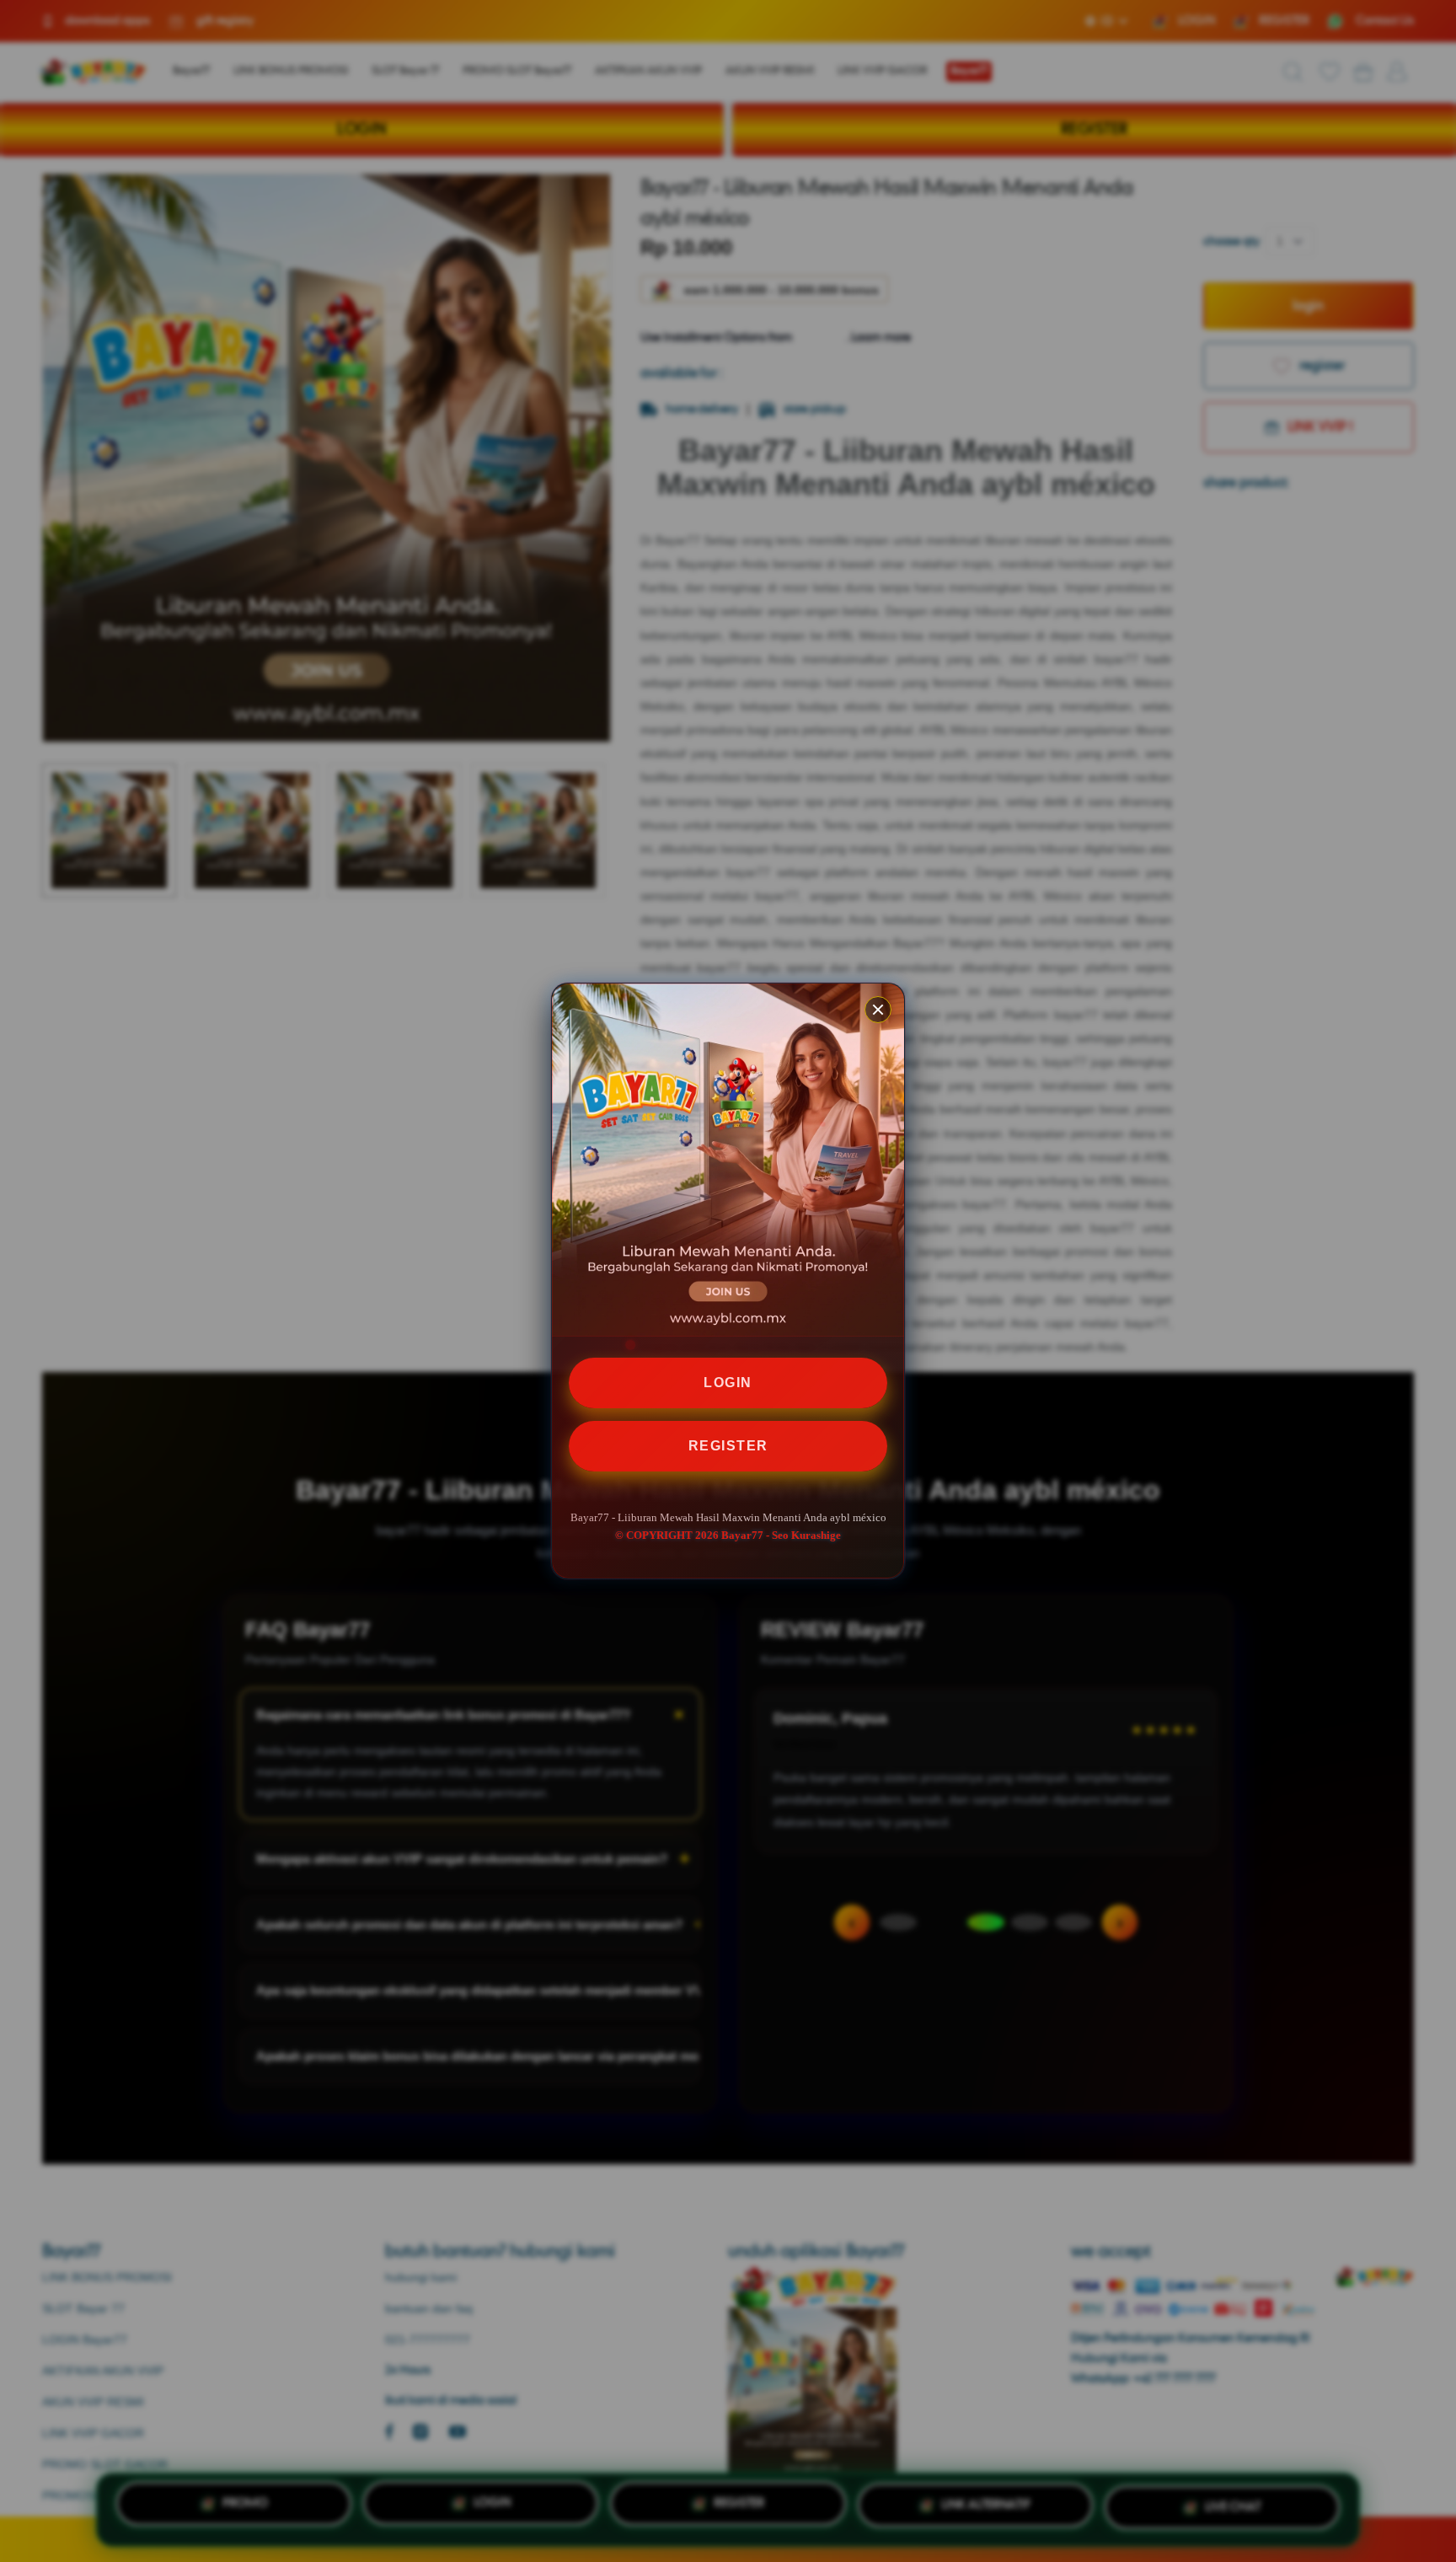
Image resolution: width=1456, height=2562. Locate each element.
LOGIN (728, 1383)
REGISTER (728, 1446)
